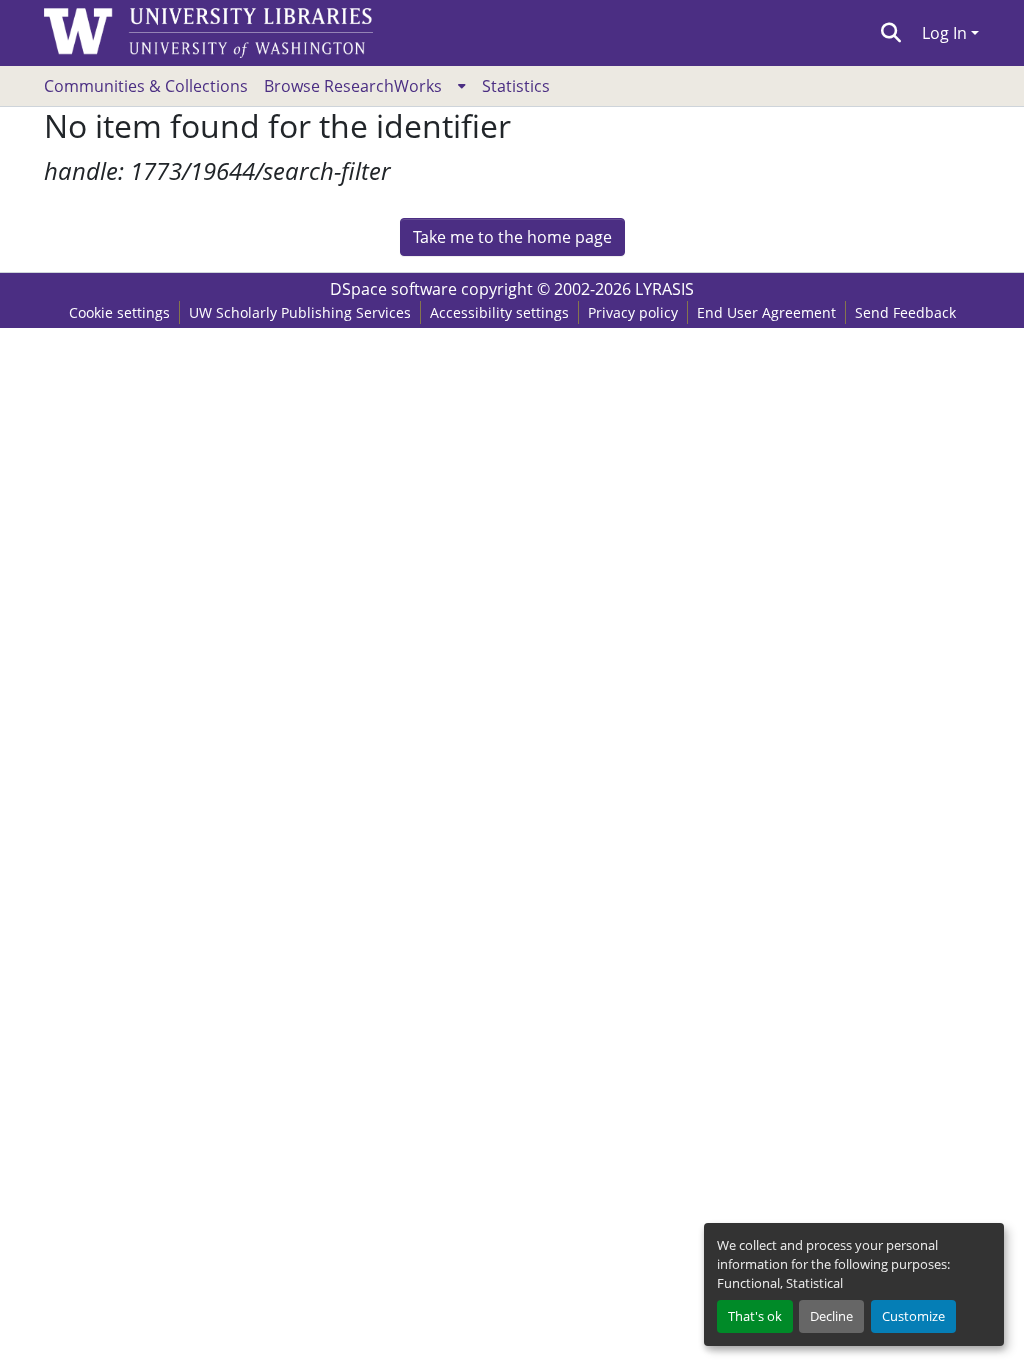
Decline (831, 1316)
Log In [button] (946, 33)
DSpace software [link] (393, 289)
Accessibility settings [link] (499, 312)
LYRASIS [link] (664, 289)
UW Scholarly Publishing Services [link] (300, 312)
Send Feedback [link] (905, 312)
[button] (891, 33)
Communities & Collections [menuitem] (146, 86)
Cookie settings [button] (119, 312)
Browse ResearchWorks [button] (353, 86)
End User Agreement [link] (766, 312)
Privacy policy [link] (633, 312)
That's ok (755, 1316)
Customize (913, 1316)
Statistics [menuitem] (516, 86)
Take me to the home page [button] (512, 237)
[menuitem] (365, 86)
